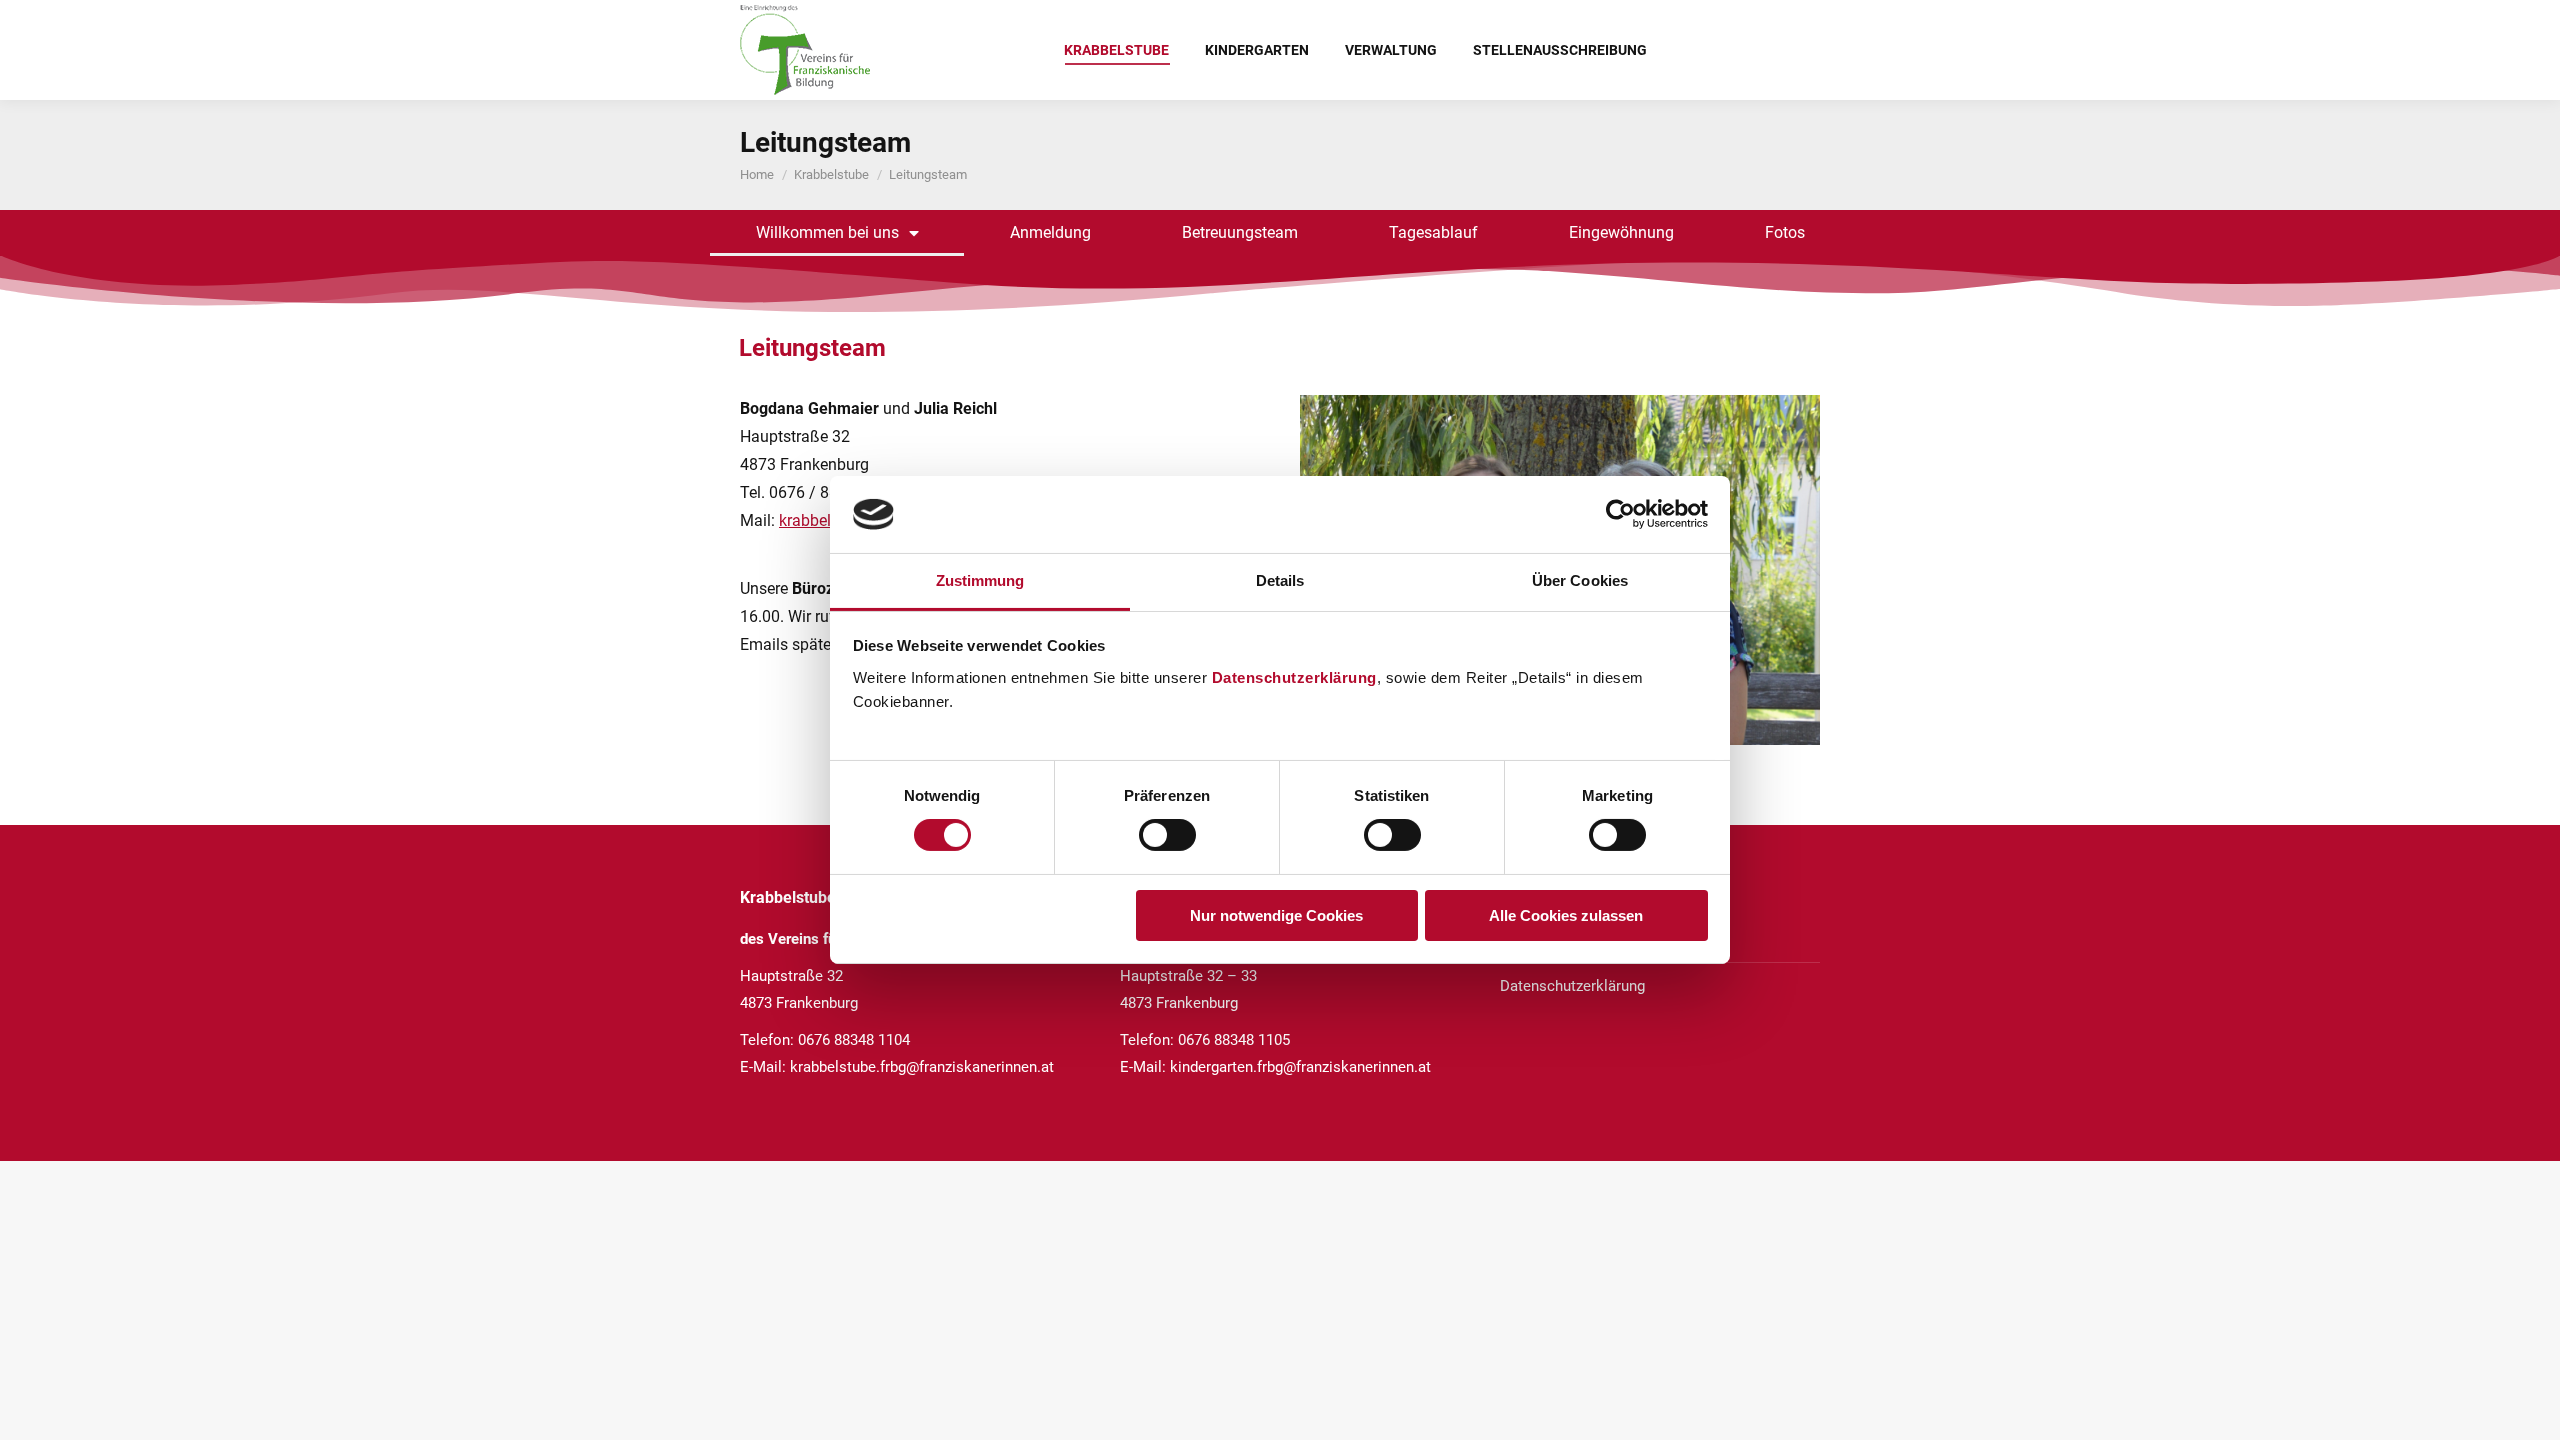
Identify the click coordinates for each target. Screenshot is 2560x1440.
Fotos (1785, 232)
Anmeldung (1050, 232)
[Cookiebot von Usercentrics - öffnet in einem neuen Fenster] (1620, 514)
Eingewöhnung (1621, 232)
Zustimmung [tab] (980, 580)
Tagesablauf (1433, 232)
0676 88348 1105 (1234, 1040)
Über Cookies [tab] (1580, 580)
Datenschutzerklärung (1294, 677)
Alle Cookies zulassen (1566, 915)
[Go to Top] (2530, 1410)
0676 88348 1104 (854, 1040)
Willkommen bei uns (827, 232)
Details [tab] (1280, 580)
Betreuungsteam (1240, 232)
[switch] (1167, 835)
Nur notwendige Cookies (1276, 915)
